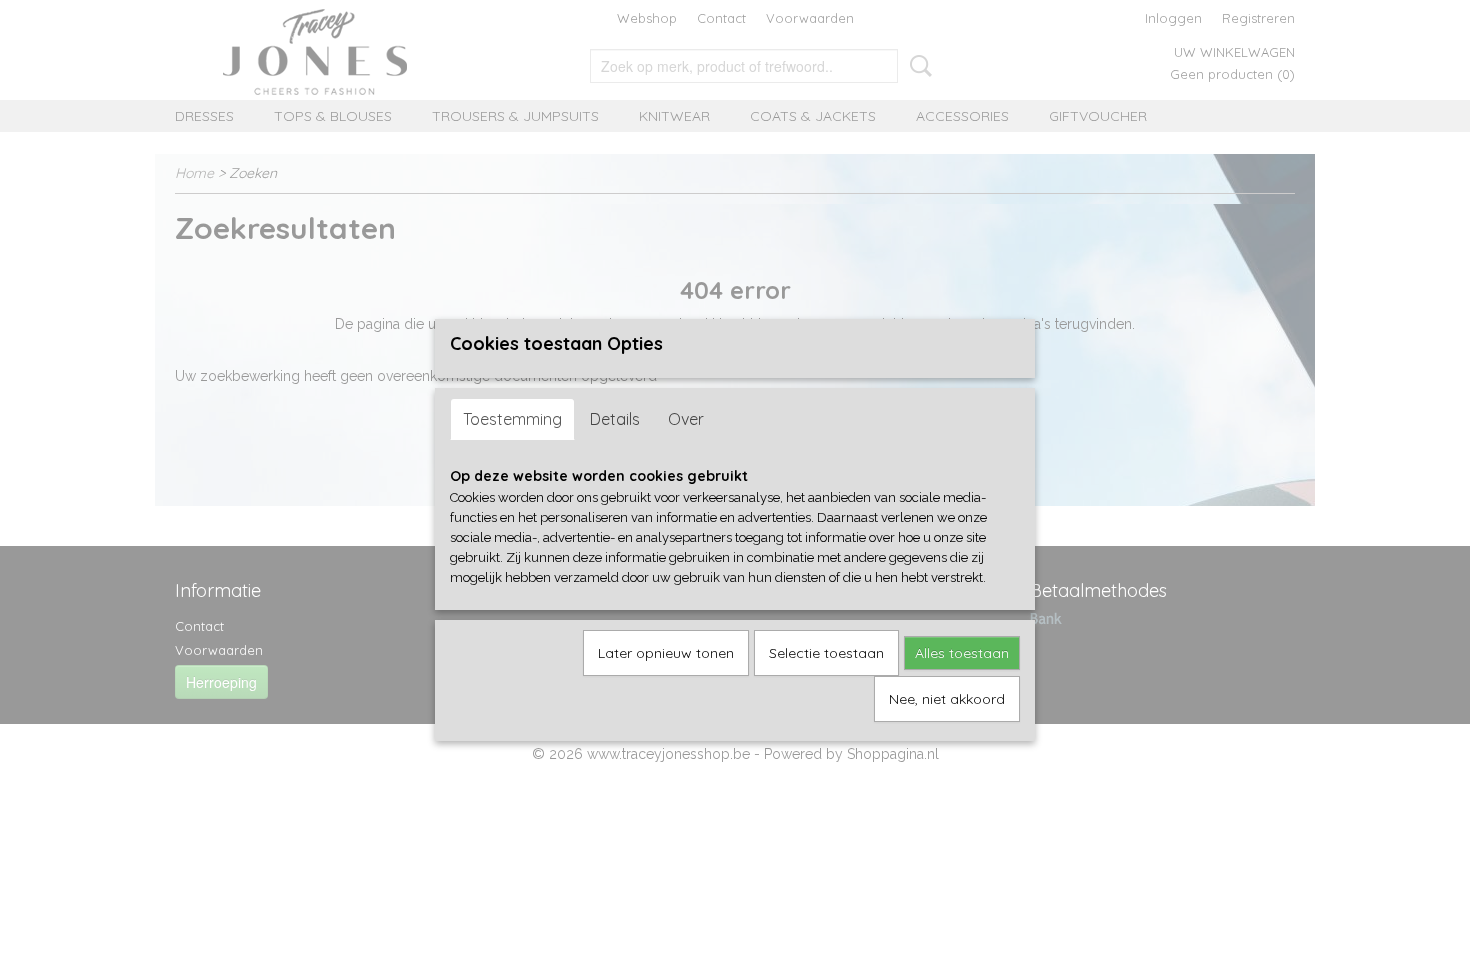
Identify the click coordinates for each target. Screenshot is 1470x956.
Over (686, 419)
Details (615, 419)
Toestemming (512, 419)
